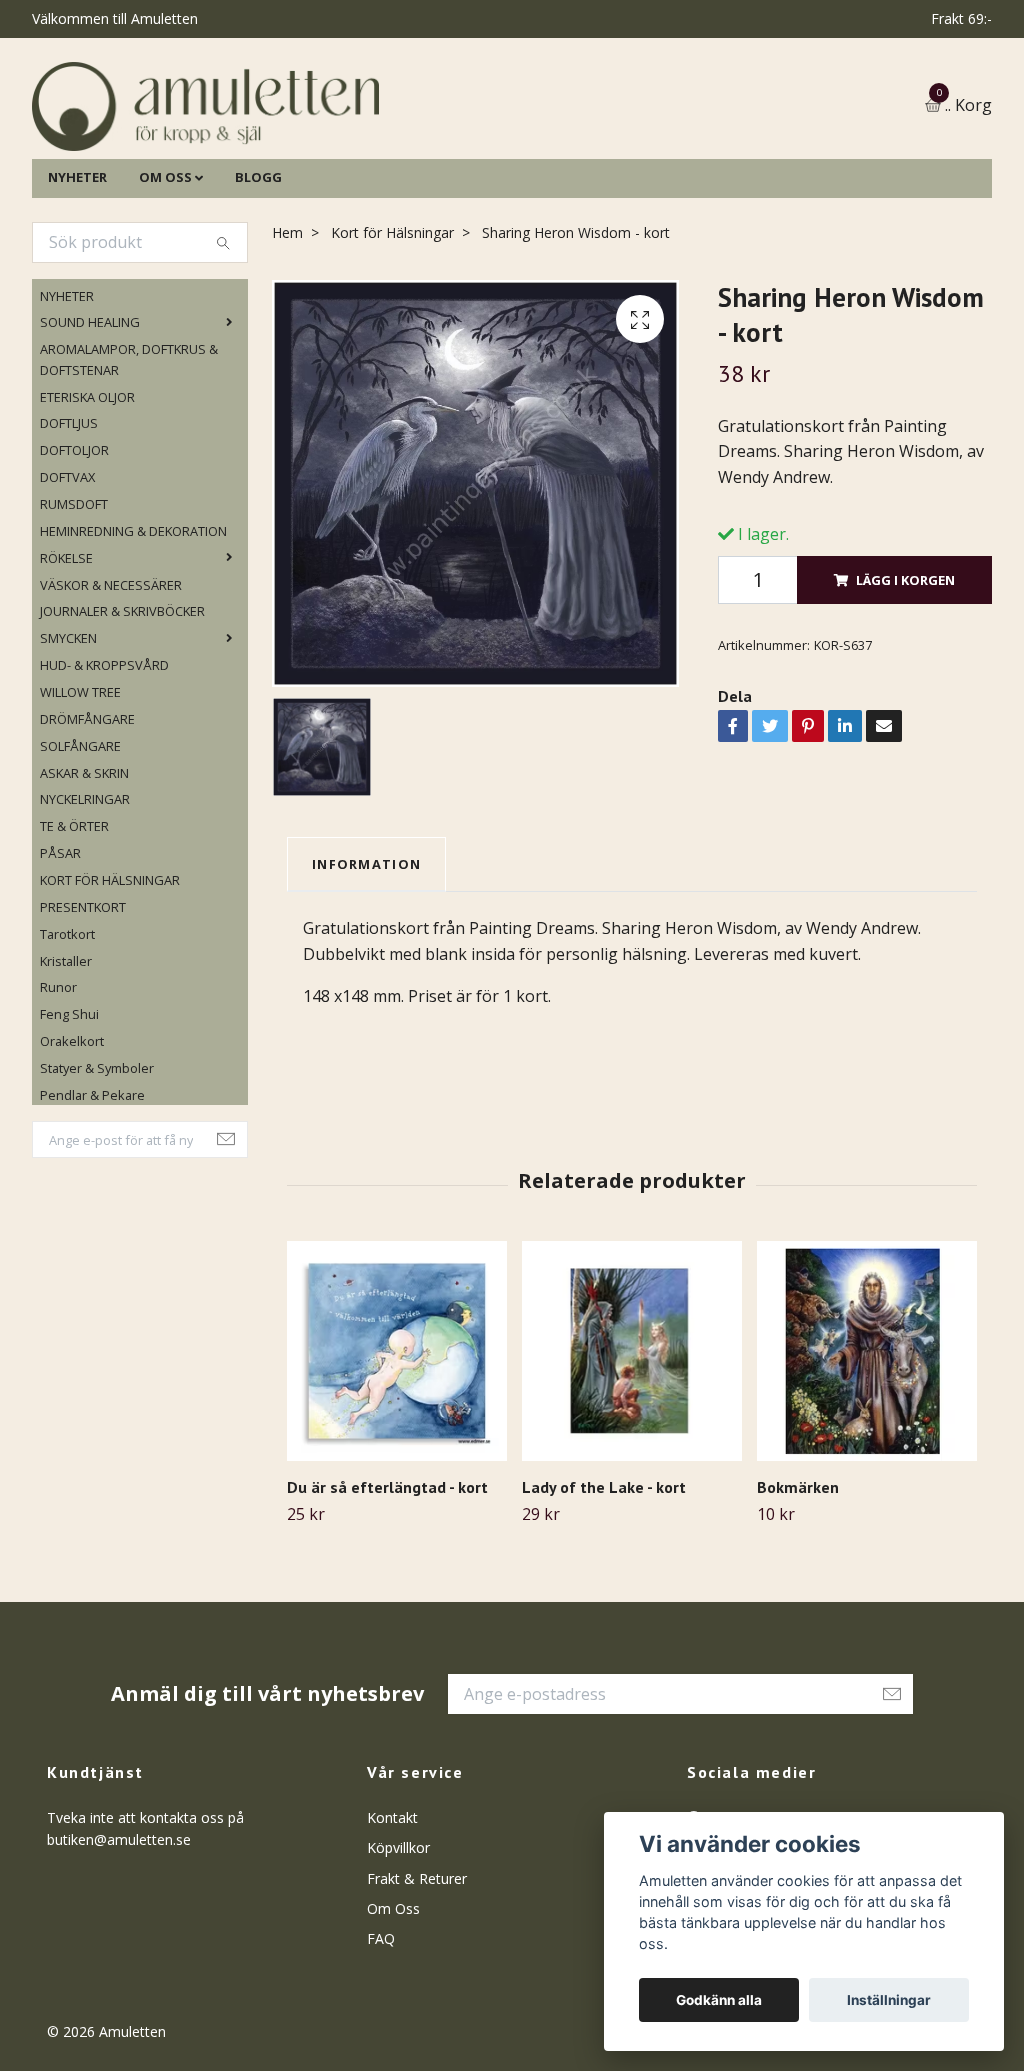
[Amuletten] (382, 151)
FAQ (381, 2029)
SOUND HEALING (90, 413)
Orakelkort (72, 1132)
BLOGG (258, 267)
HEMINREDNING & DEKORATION (133, 621)
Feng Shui (69, 1105)
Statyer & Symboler (97, 1158)
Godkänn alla (719, 2000)
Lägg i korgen (905, 670)
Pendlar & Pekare (92, 1185)
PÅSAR (60, 944)
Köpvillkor (398, 1937)
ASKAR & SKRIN (84, 863)
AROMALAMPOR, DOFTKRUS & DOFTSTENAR (129, 450)
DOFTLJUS (69, 514)
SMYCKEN (68, 729)
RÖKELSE (66, 648)
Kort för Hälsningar (392, 322)
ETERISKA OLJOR (87, 487)
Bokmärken (798, 1578)
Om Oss (393, 1998)
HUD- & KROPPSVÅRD (104, 755)
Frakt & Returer (417, 1968)
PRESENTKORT (83, 997)
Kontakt (392, 1907)
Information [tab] (366, 954)
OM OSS (165, 267)
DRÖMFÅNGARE (87, 809)
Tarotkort (67, 1024)
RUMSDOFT (74, 594)
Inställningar (889, 2000)
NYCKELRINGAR (85, 890)
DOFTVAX (67, 567)
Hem (287, 322)
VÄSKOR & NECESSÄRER (111, 675)
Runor (58, 1078)
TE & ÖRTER (74, 917)
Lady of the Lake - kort (604, 1578)
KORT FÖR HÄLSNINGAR (110, 970)
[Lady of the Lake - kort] (632, 1442)
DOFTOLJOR (74, 541)
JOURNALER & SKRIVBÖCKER (122, 702)
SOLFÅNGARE (80, 836)
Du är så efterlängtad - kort (387, 1578)
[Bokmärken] (867, 1442)
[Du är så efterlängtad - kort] (397, 1442)
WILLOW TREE (80, 782)
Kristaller (66, 1051)
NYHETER (77, 267)
